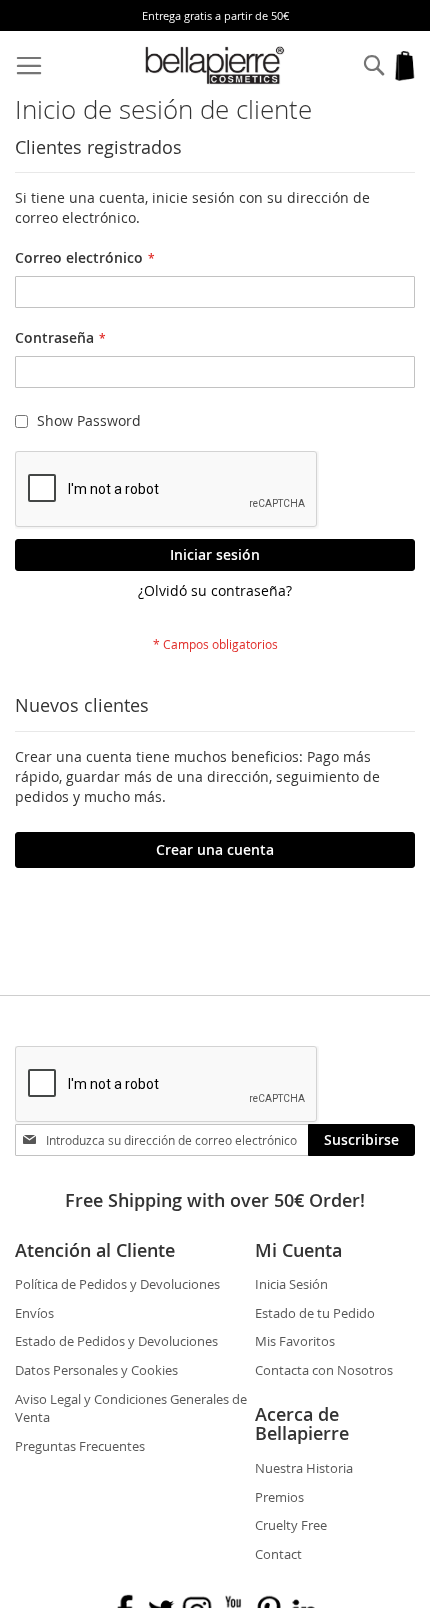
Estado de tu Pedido (315, 1313)
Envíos (34, 1313)
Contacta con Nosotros (324, 1370)
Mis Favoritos (295, 1341)
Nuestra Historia (304, 1468)
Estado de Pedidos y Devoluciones (116, 1341)
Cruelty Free (291, 1525)
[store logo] (215, 65)
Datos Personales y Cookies (96, 1370)
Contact (278, 1554)
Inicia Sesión (291, 1284)
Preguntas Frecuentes (80, 1446)
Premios (279, 1497)
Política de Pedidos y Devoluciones (117, 1284)
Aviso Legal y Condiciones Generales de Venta (131, 1408)
